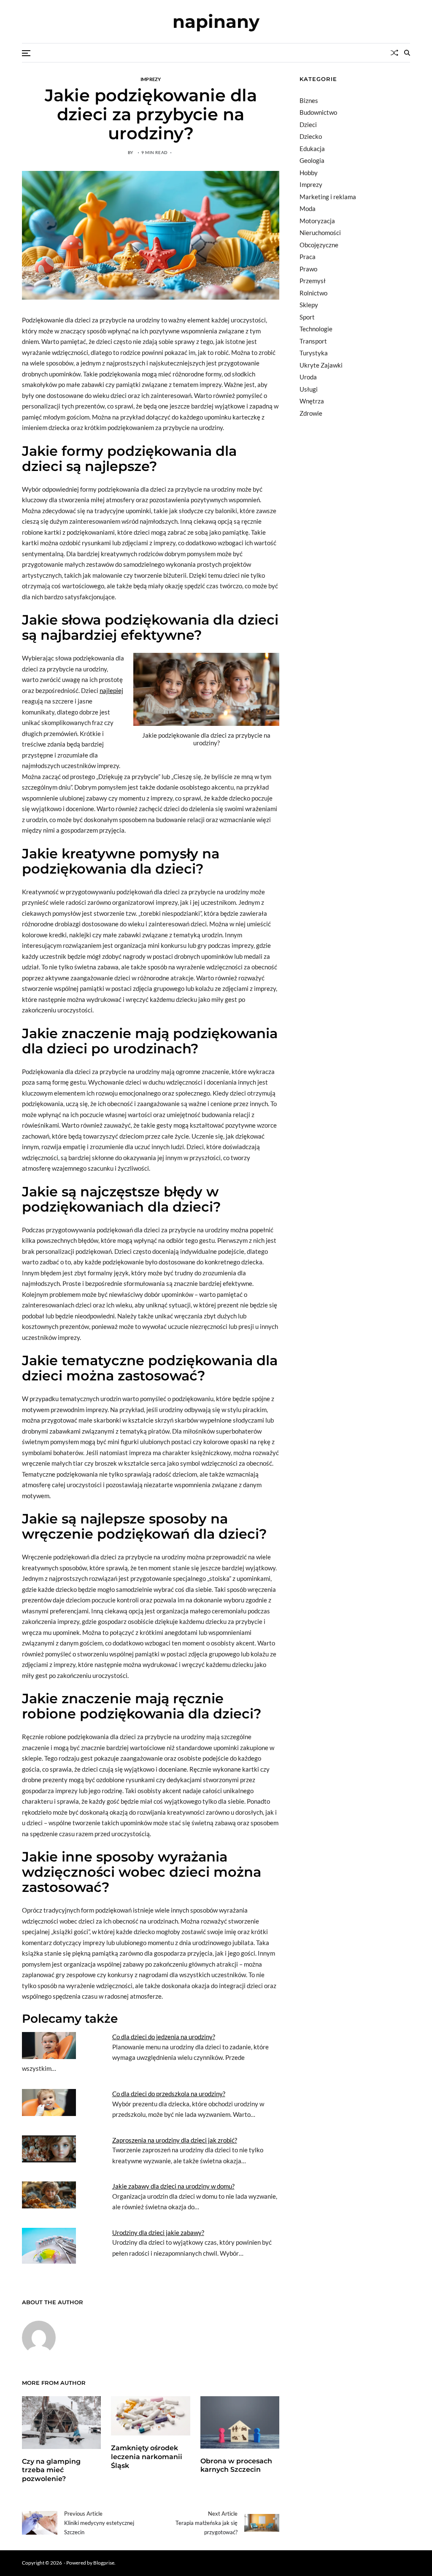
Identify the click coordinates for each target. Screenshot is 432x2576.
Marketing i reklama (328, 197)
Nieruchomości (320, 233)
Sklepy (309, 305)
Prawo (308, 269)
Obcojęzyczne (319, 245)
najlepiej (111, 690)
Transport (313, 341)
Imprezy (151, 79)
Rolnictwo (313, 293)
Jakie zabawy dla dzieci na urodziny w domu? (173, 2186)
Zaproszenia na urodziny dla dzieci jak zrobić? (175, 2140)
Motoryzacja (317, 221)
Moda (308, 208)
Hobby (309, 173)
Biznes (309, 100)
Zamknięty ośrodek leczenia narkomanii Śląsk (147, 2457)
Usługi (309, 389)
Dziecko (311, 136)
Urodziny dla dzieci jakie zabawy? (158, 2232)
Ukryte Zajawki (321, 365)
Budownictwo (318, 112)
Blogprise (104, 2563)
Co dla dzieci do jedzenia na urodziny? (164, 2037)
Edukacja (312, 149)
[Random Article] (394, 53)
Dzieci (308, 124)
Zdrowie (311, 413)
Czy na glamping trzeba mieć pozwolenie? (51, 2470)
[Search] (407, 53)
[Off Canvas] (26, 53)
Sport (307, 317)
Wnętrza (312, 401)
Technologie (316, 329)
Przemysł (313, 281)
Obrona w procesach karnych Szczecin (236, 2465)
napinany (216, 22)
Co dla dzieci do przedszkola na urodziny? (169, 2094)
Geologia (312, 160)
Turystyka (314, 353)
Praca (308, 257)
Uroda (308, 377)
